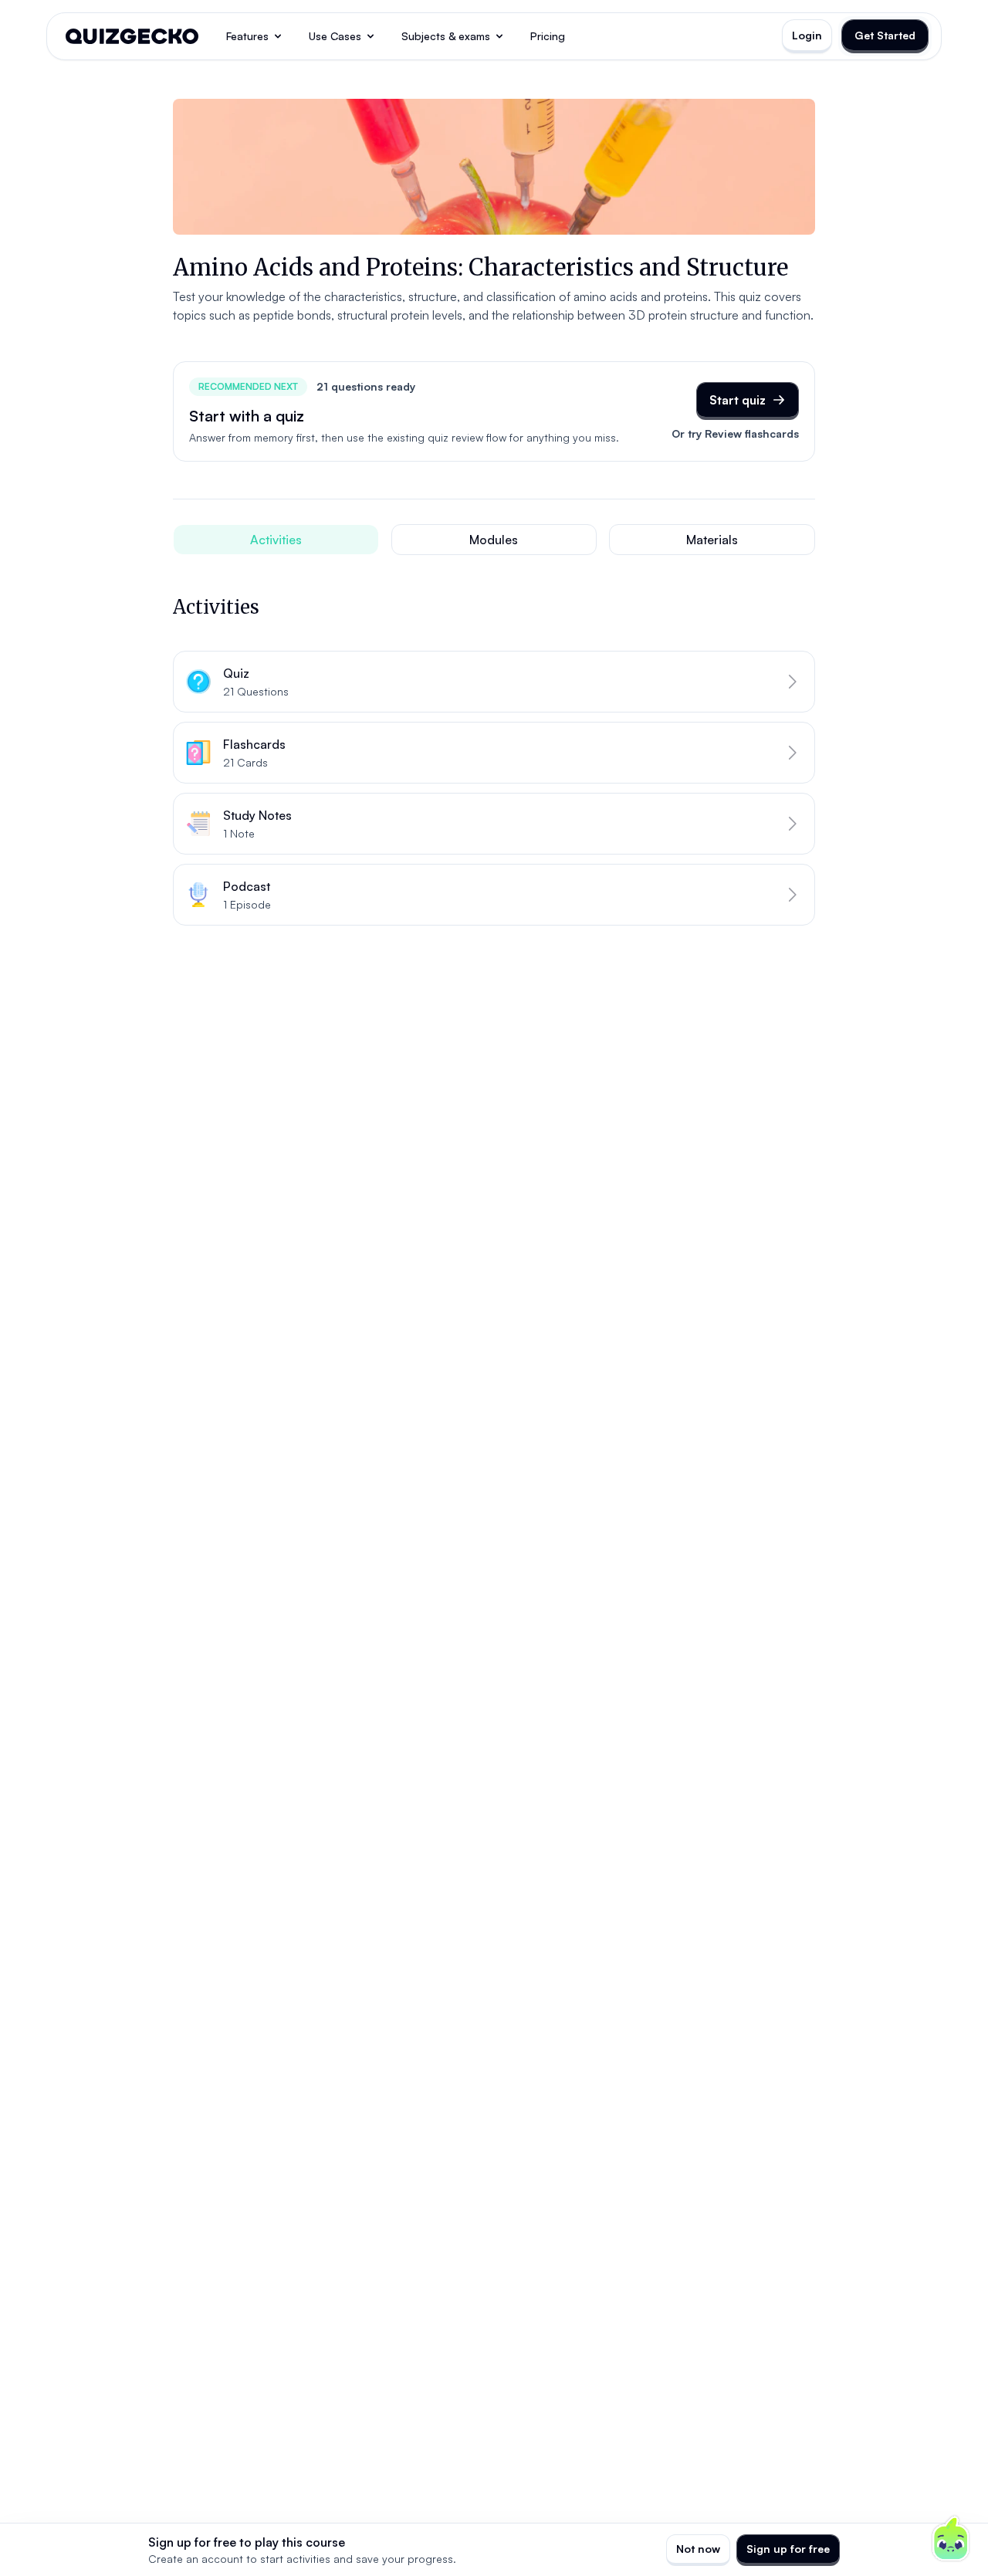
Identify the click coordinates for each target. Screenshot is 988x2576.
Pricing (548, 36)
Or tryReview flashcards (735, 433)
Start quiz (738, 400)
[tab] (276, 540)
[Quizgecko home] (132, 36)
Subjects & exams (446, 36)
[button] (494, 682)
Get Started (885, 35)
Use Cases (335, 36)
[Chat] (951, 2539)
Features (247, 36)
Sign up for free (788, 2549)
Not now (698, 2549)
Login (807, 35)
